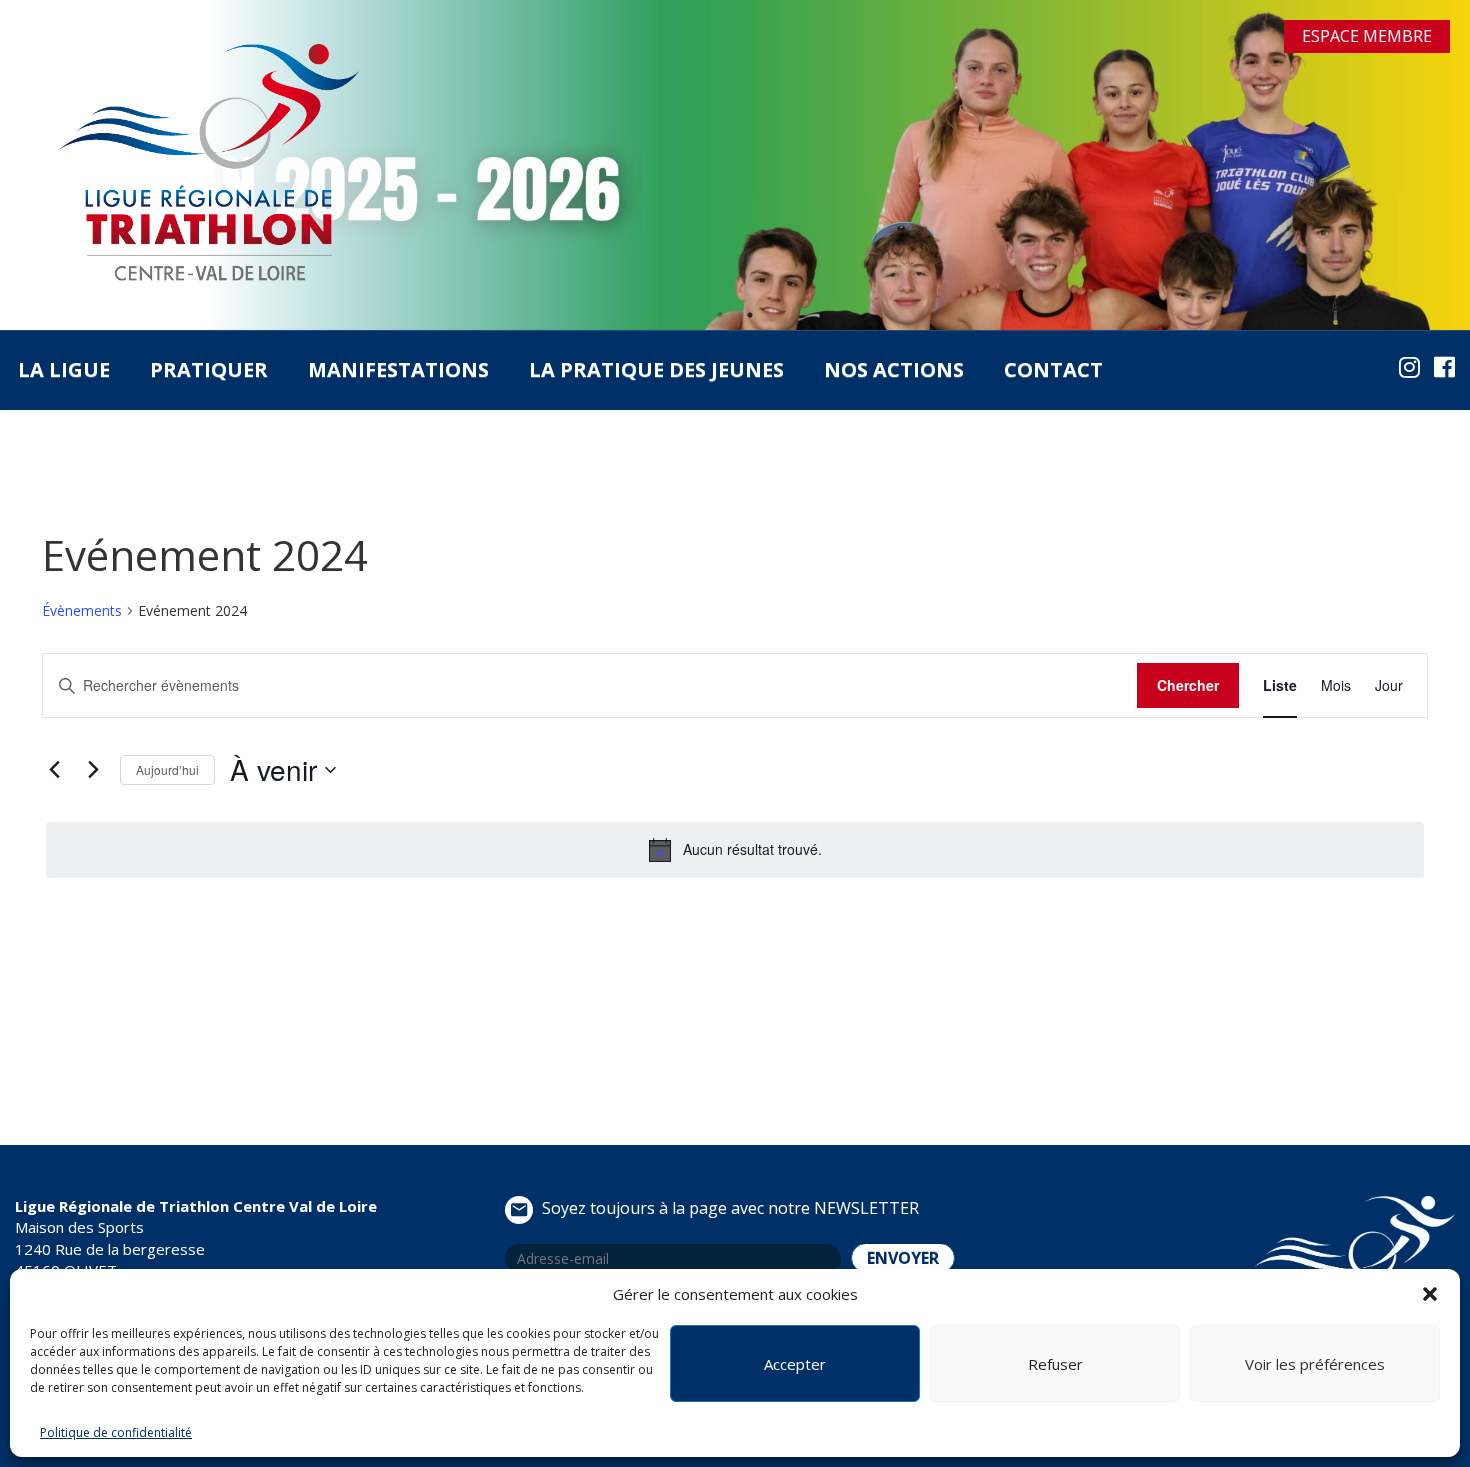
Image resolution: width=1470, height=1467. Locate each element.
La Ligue (64, 369)
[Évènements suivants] (93, 770)
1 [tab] (720, 315)
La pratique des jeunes (656, 369)
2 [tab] (750, 315)
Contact (1053, 369)
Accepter (795, 1364)
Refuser (1055, 1364)
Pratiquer (209, 369)
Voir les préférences (1315, 1364)
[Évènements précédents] (54, 770)
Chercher (1188, 685)
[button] (1430, 1294)
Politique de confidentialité (116, 1432)
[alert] (735, 850)
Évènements (82, 610)
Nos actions (894, 369)
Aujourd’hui (167, 769)
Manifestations (398, 369)
